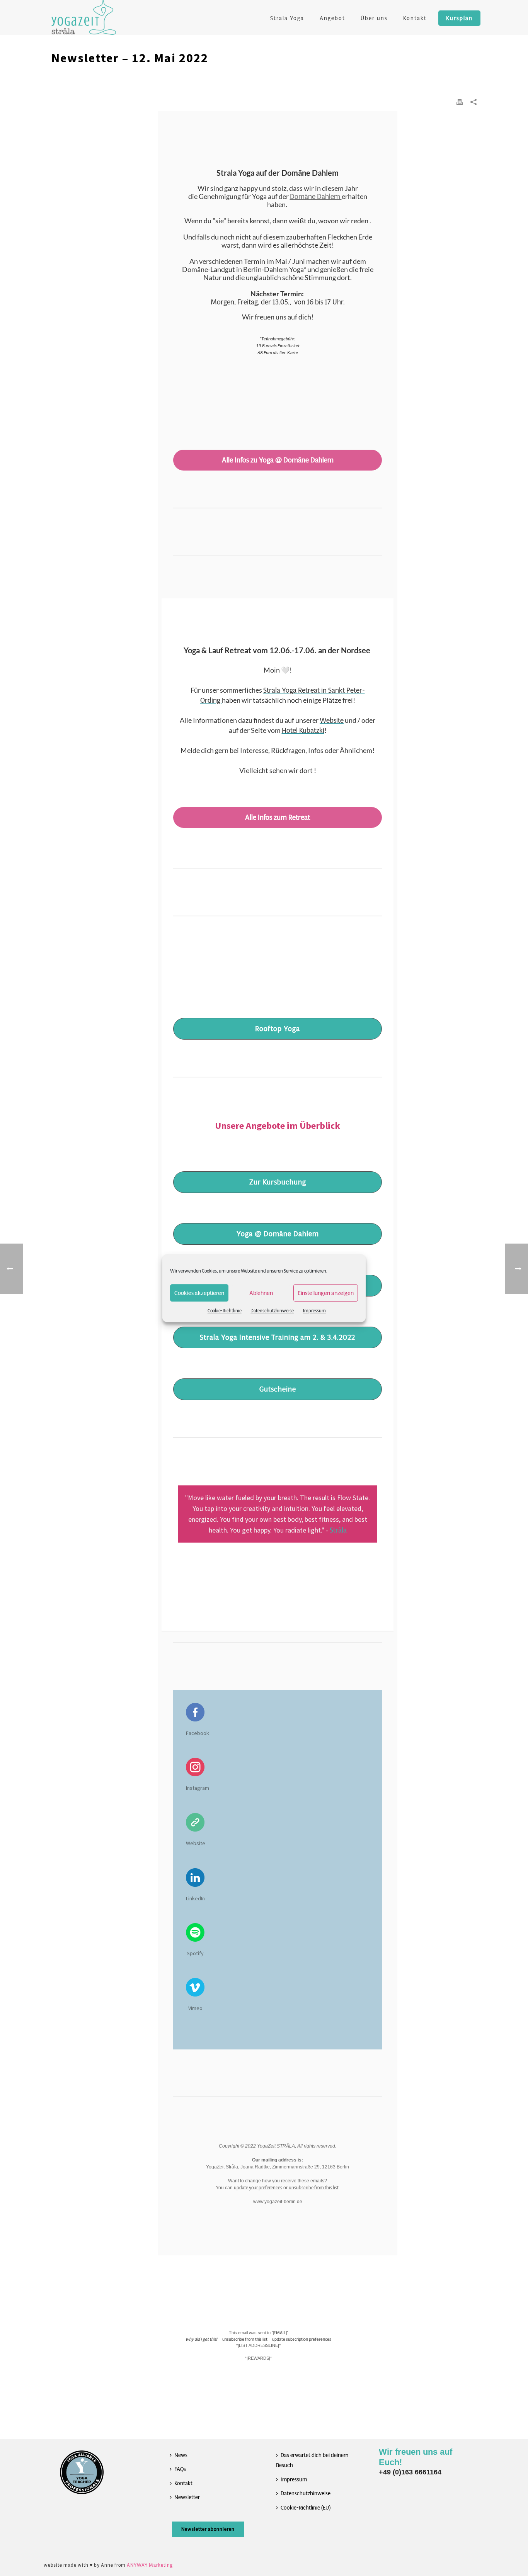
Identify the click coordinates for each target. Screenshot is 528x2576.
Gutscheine (278, 1389)
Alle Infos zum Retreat (278, 817)
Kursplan (459, 18)
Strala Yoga (287, 18)
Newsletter (187, 2497)
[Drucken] (460, 102)
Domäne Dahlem (316, 197)
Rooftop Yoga (278, 1029)
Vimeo (195, 2008)
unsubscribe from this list (314, 2188)
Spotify (195, 1953)
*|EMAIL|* (280, 2333)
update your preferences (258, 2188)
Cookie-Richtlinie (225, 1311)
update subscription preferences (302, 2339)
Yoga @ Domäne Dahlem (278, 1234)
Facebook (198, 1733)
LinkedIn (195, 1898)
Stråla (338, 1530)
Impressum (314, 1311)
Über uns (374, 18)
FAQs (180, 2469)
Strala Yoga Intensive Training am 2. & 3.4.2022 (278, 1337)
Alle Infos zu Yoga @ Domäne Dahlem (278, 460)
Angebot (332, 18)
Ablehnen (261, 1293)
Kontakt (415, 18)
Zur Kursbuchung (278, 1182)
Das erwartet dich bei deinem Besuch (312, 2460)
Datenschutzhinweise (272, 1311)
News (181, 2455)
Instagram (198, 1788)
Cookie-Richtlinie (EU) (306, 2508)
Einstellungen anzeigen (326, 1293)
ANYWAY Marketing (150, 2565)
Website (196, 1843)
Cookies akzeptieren (199, 1293)
